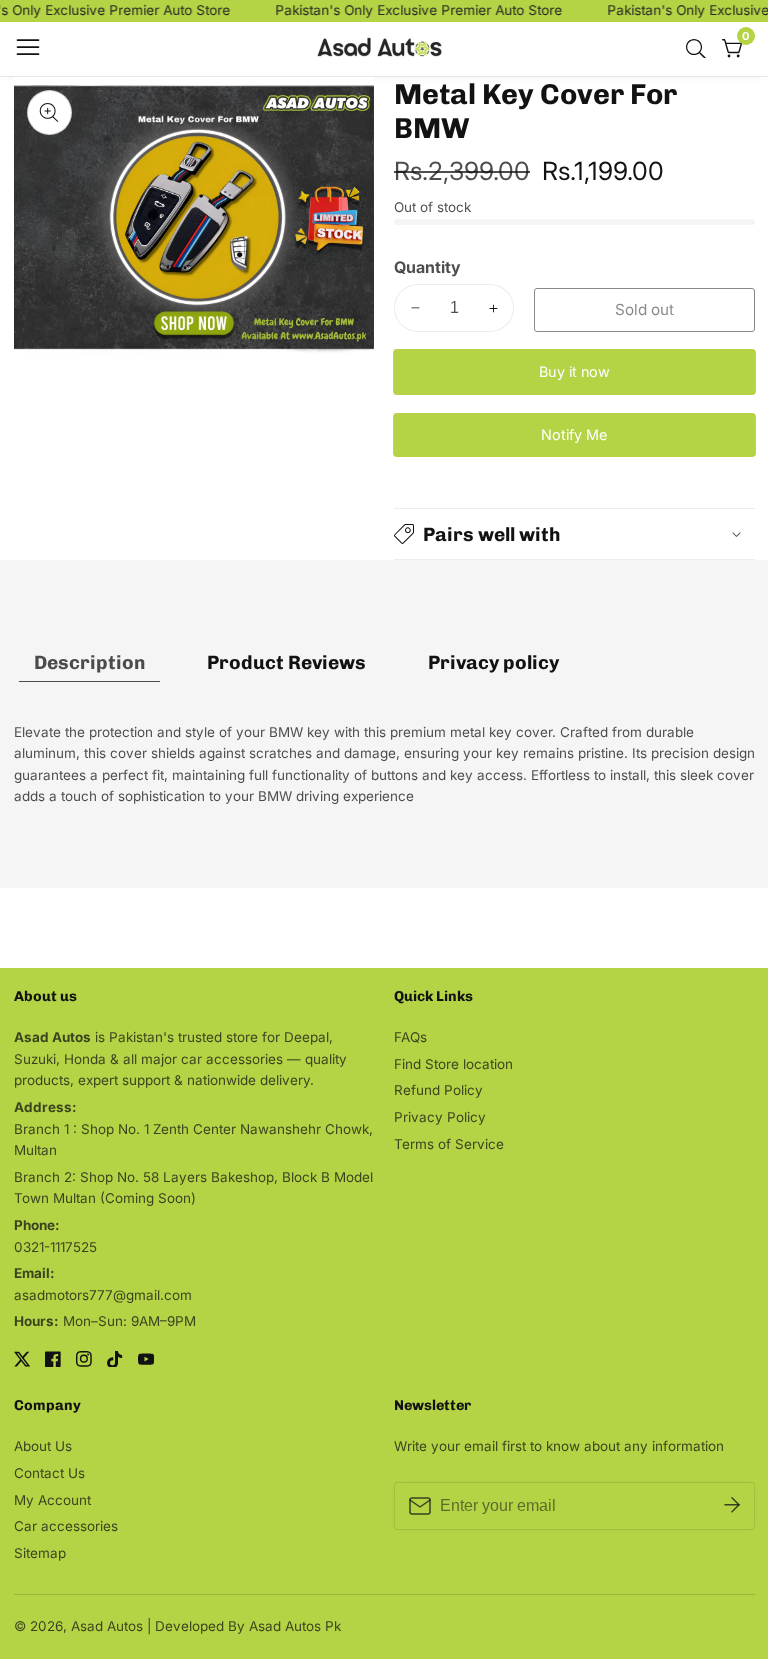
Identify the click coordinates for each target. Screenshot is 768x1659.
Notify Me (574, 434)
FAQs (410, 1037)
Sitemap (40, 1553)
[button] (574, 534)
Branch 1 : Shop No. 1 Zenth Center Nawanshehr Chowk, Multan (193, 1140)
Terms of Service (449, 1144)
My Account (52, 1500)
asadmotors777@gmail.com (103, 1295)
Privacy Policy (440, 1117)
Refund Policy (438, 1090)
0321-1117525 (55, 1247)
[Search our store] (700, 49)
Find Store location (453, 1064)
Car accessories (66, 1526)
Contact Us (49, 1473)
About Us (43, 1446)
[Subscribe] (732, 1506)
